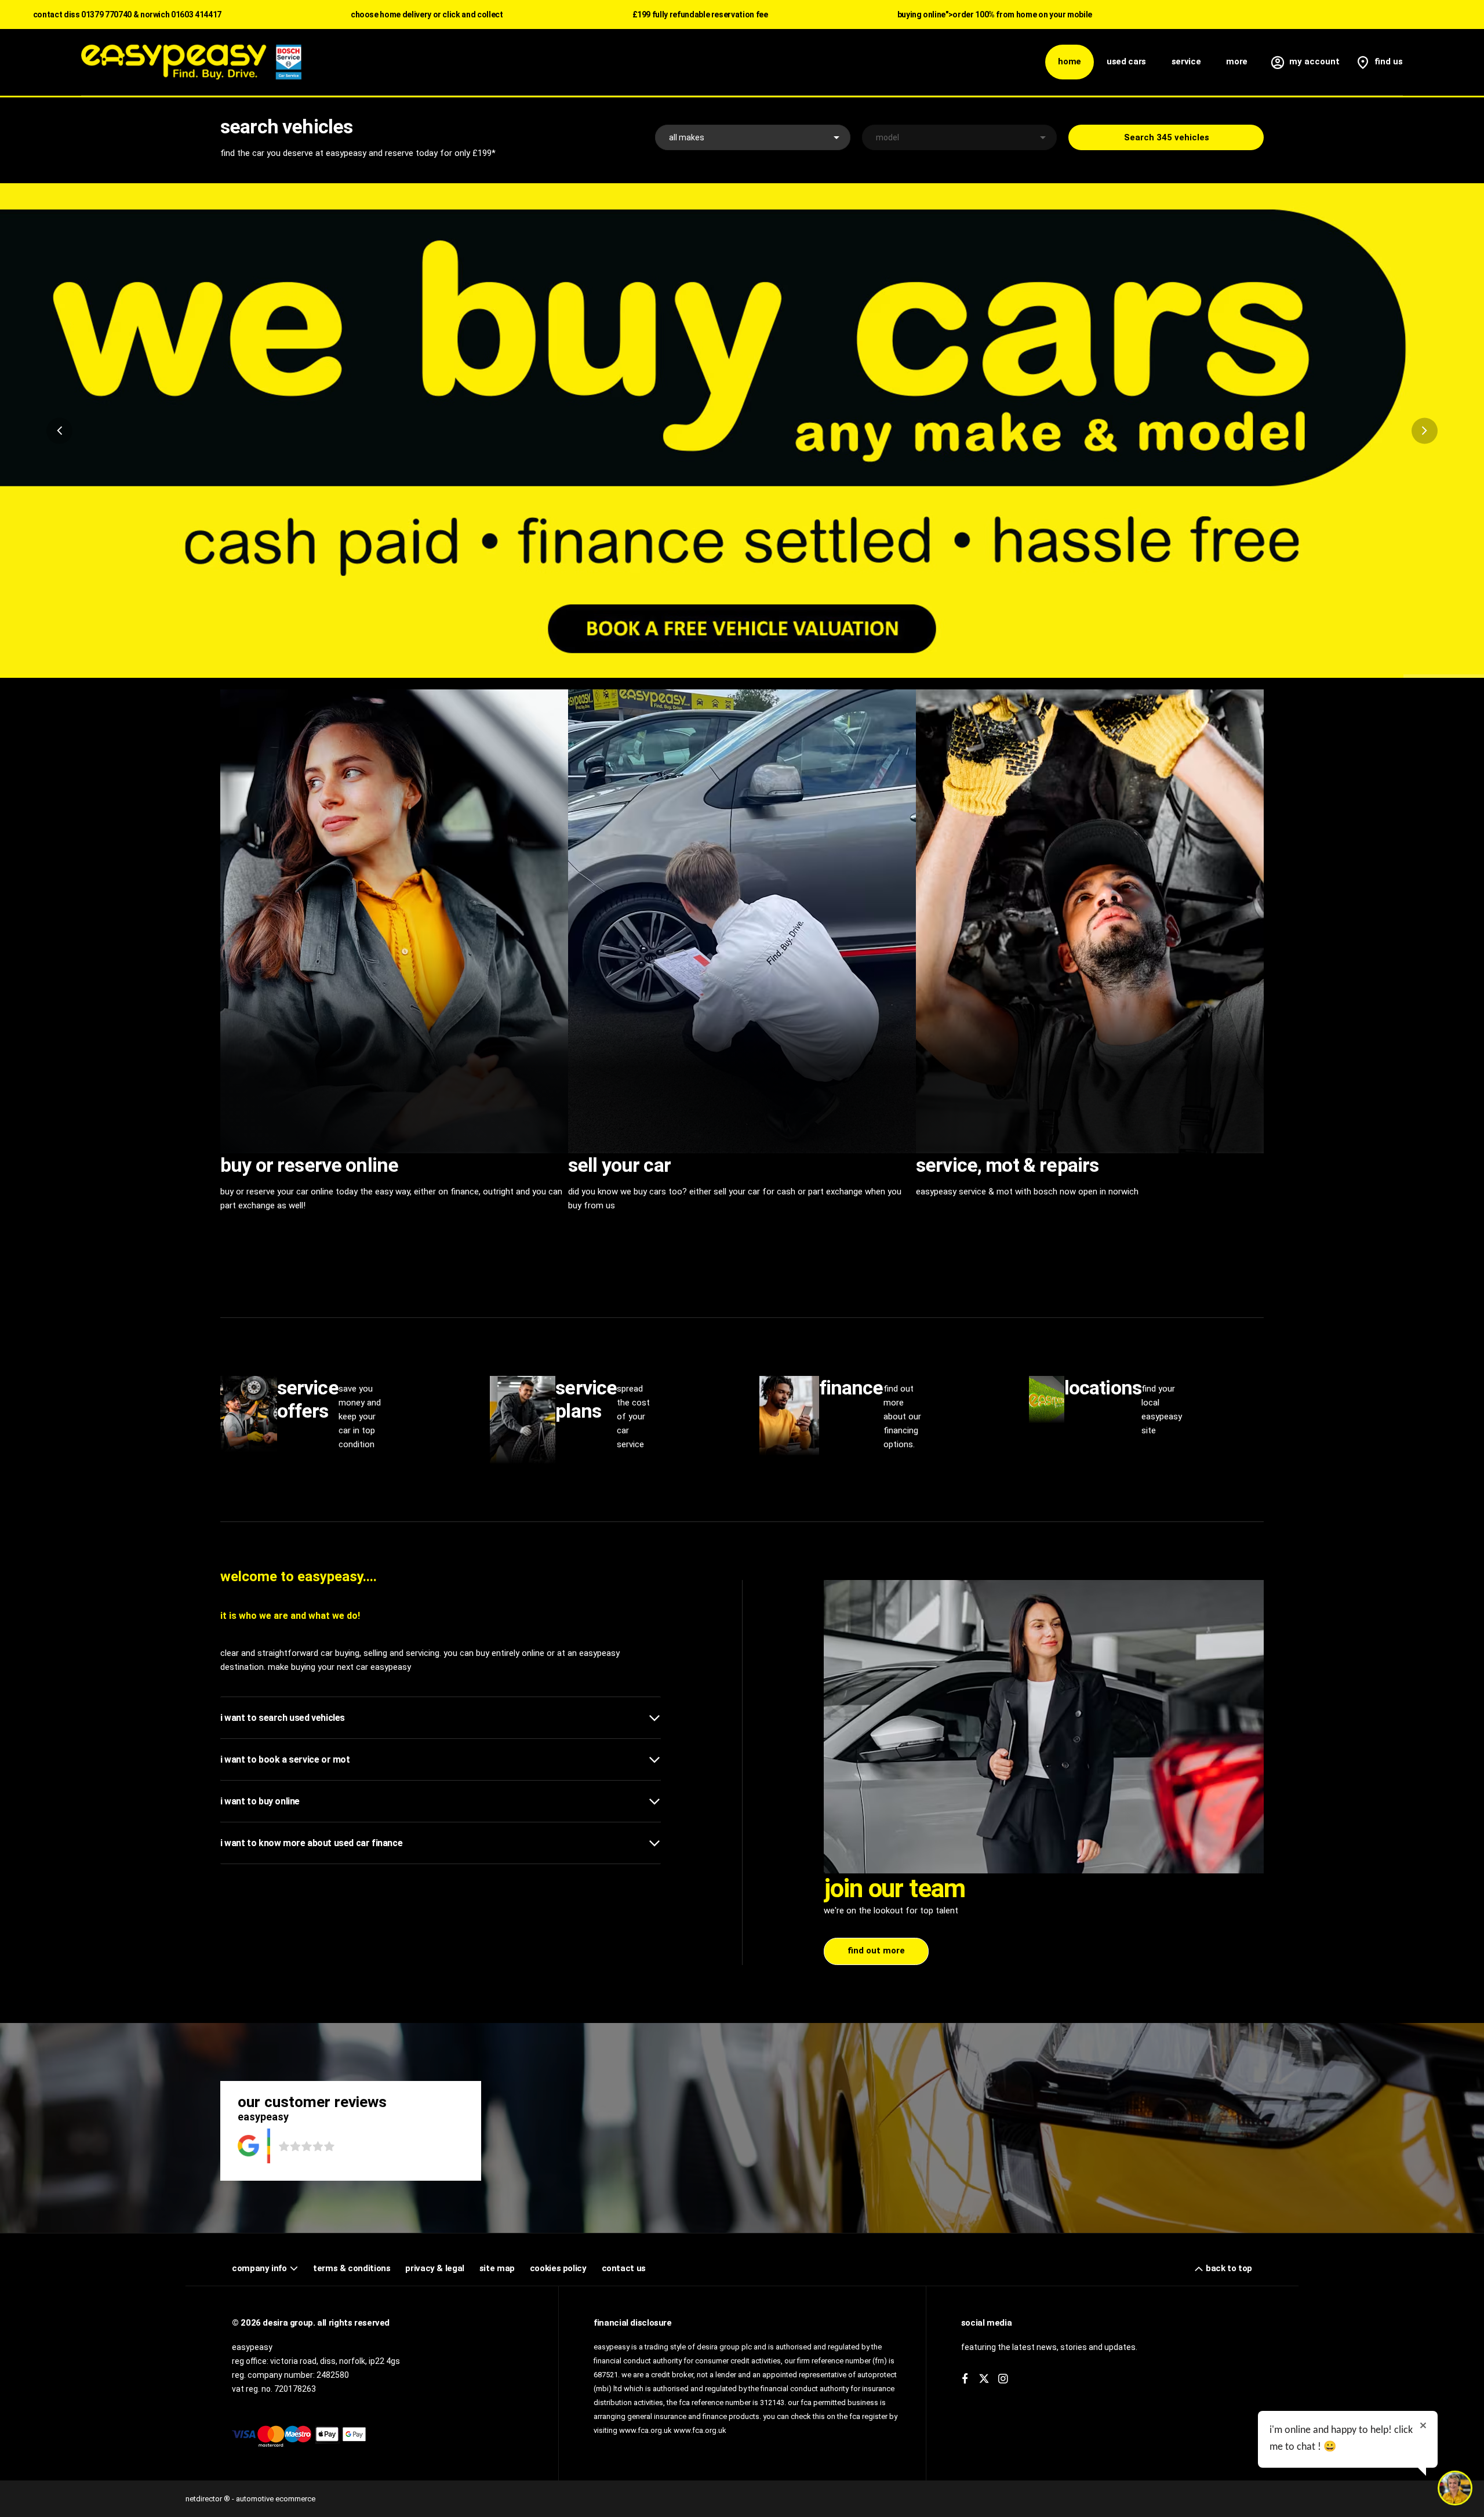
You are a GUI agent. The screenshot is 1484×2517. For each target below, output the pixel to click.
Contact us (624, 2268)
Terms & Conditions (352, 2268)
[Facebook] (965, 2379)
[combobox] (753, 137)
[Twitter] (984, 2379)
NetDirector (205, 2499)
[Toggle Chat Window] (1455, 2488)
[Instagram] (1003, 2379)
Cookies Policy (558, 2268)
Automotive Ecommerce (276, 2499)
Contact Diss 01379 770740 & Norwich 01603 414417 (127, 14)
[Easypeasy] (191, 62)
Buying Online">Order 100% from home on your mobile (995, 14)
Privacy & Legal (434, 2268)
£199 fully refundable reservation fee (700, 14)
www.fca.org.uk (700, 2430)
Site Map (497, 2268)
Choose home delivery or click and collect (427, 14)
